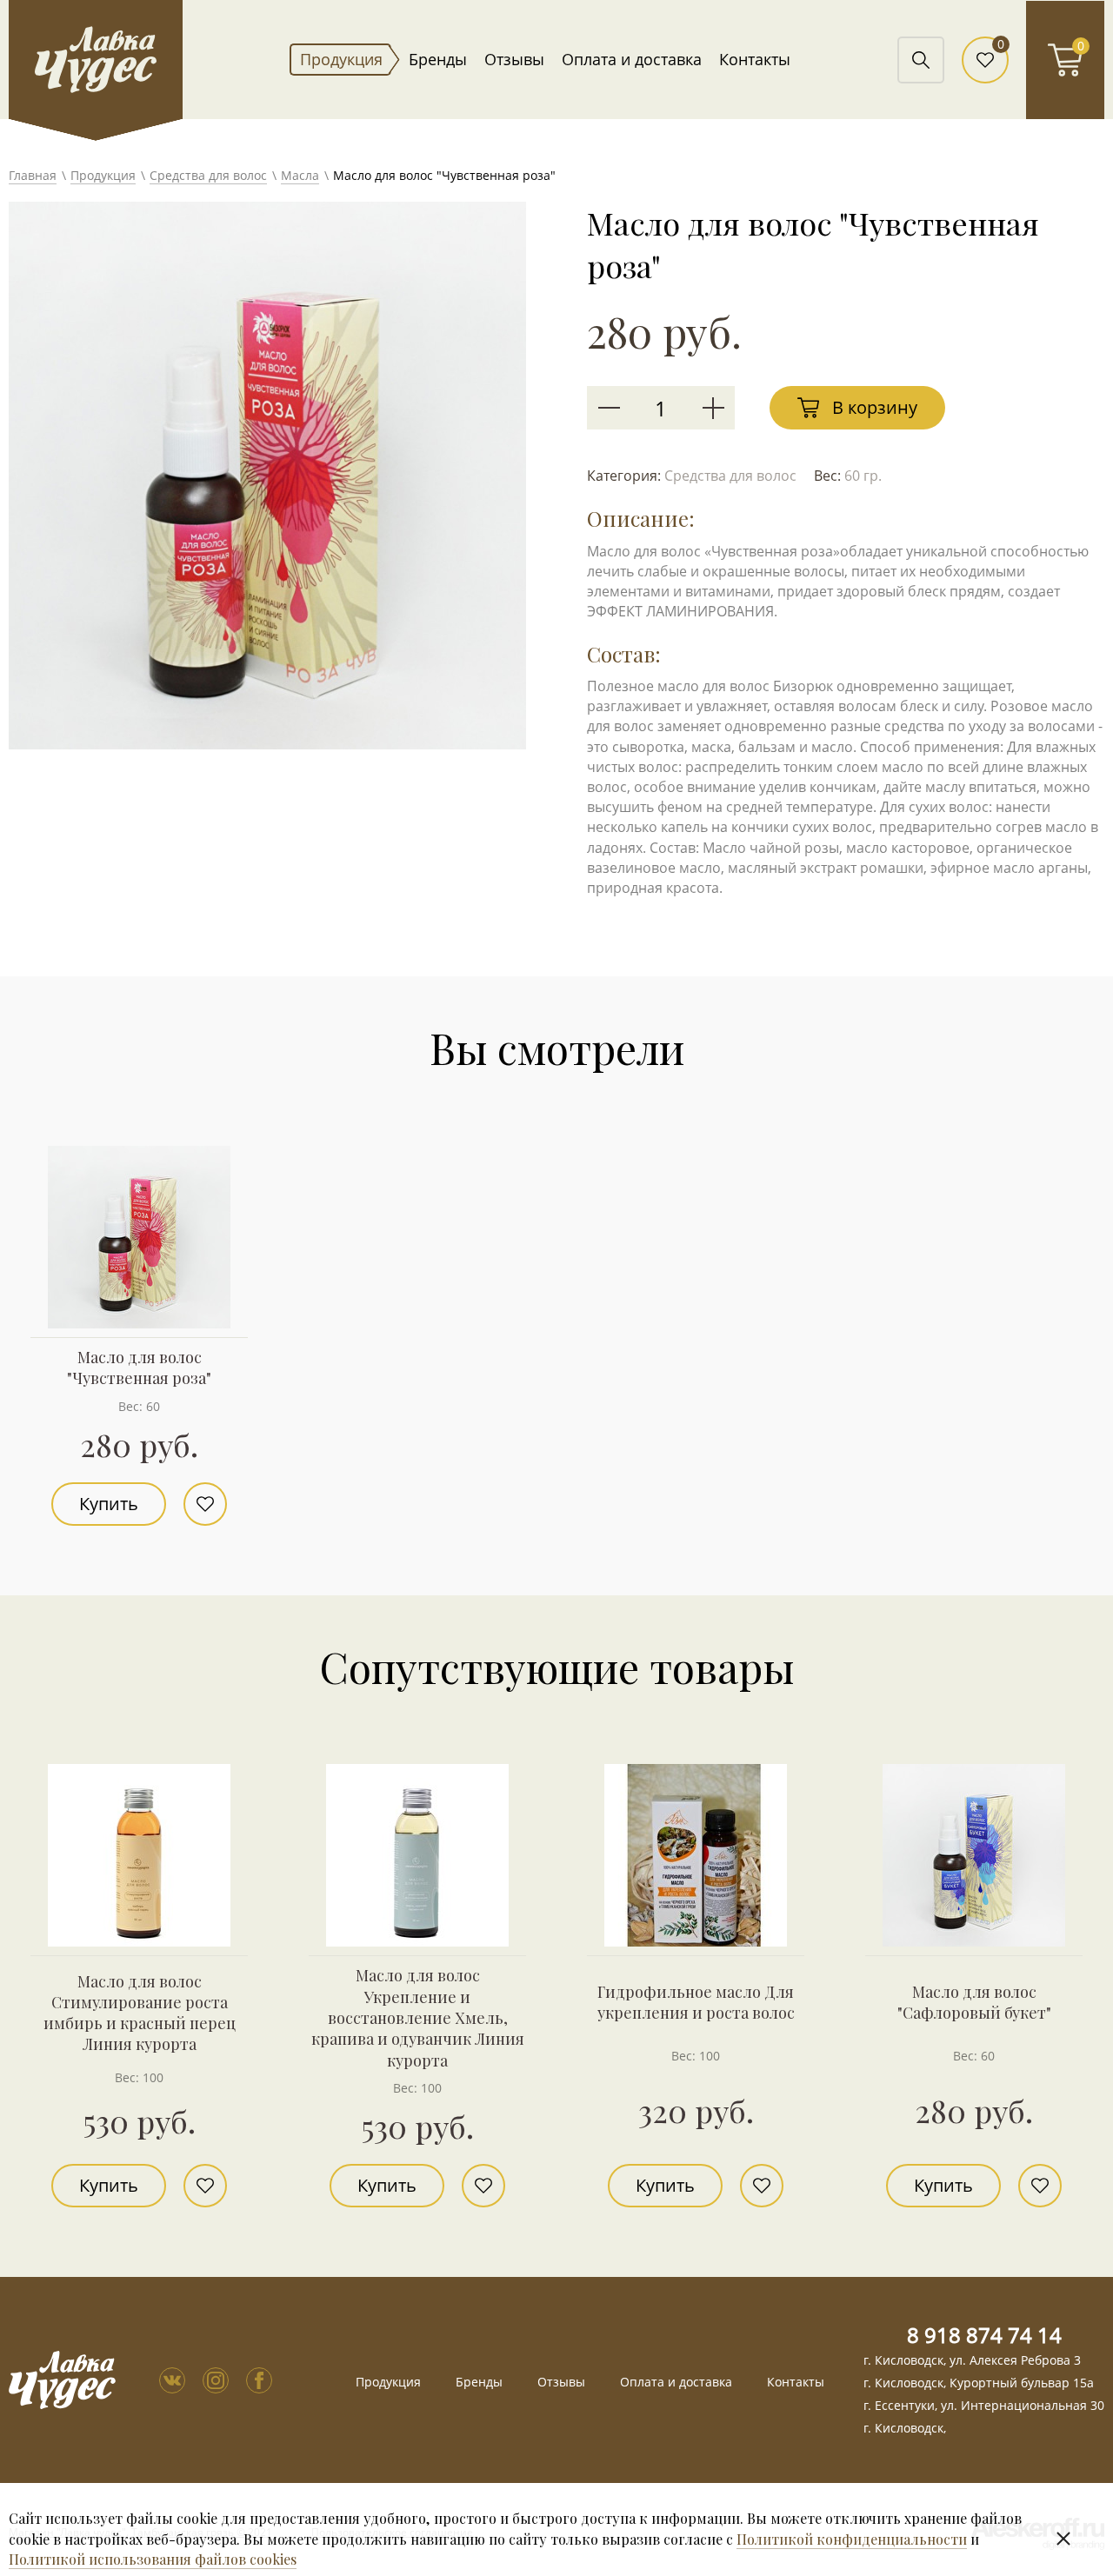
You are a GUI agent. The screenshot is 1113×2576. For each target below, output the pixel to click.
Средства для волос (208, 175)
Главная (33, 175)
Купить (109, 1504)
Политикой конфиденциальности (852, 2539)
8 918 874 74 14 (984, 2335)
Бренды (438, 59)
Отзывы (514, 59)
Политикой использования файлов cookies (153, 2559)
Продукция (341, 59)
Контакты (755, 59)
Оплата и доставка (632, 59)
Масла (300, 175)
